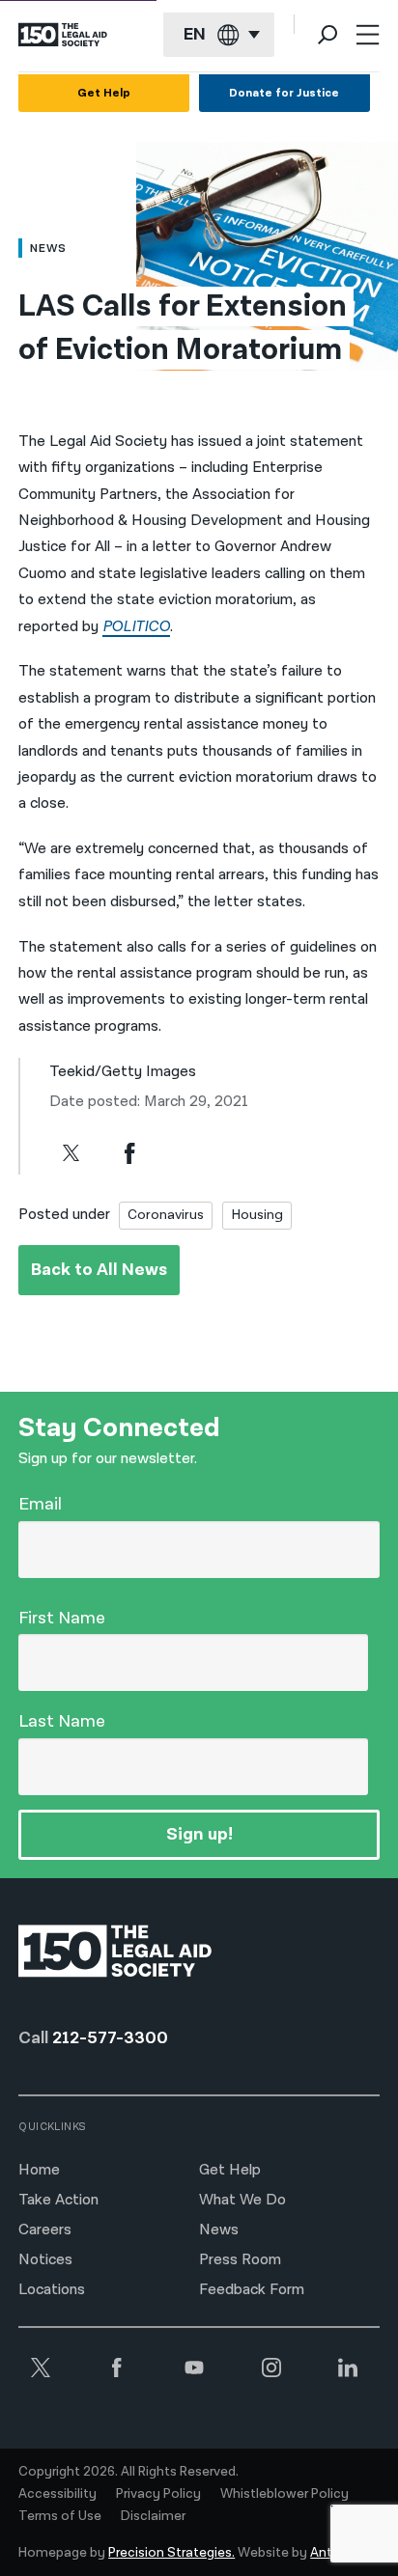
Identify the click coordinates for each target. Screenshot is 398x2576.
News (219, 2230)
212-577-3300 (110, 2038)
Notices (45, 2260)
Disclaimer (153, 2516)
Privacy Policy (158, 2494)
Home (39, 2170)
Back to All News (99, 1270)
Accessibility (57, 2494)
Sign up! (199, 1834)
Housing (257, 1215)
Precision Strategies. (171, 2553)
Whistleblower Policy (284, 2494)
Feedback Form (252, 2290)
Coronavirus (166, 1215)
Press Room (240, 2260)
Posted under (64, 1215)
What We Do (242, 2200)
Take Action (58, 2200)
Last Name (62, 1721)
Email (40, 1504)
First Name (62, 1618)
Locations (52, 2290)
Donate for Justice (284, 93)
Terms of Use (60, 2516)
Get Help (104, 93)
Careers (45, 2230)
